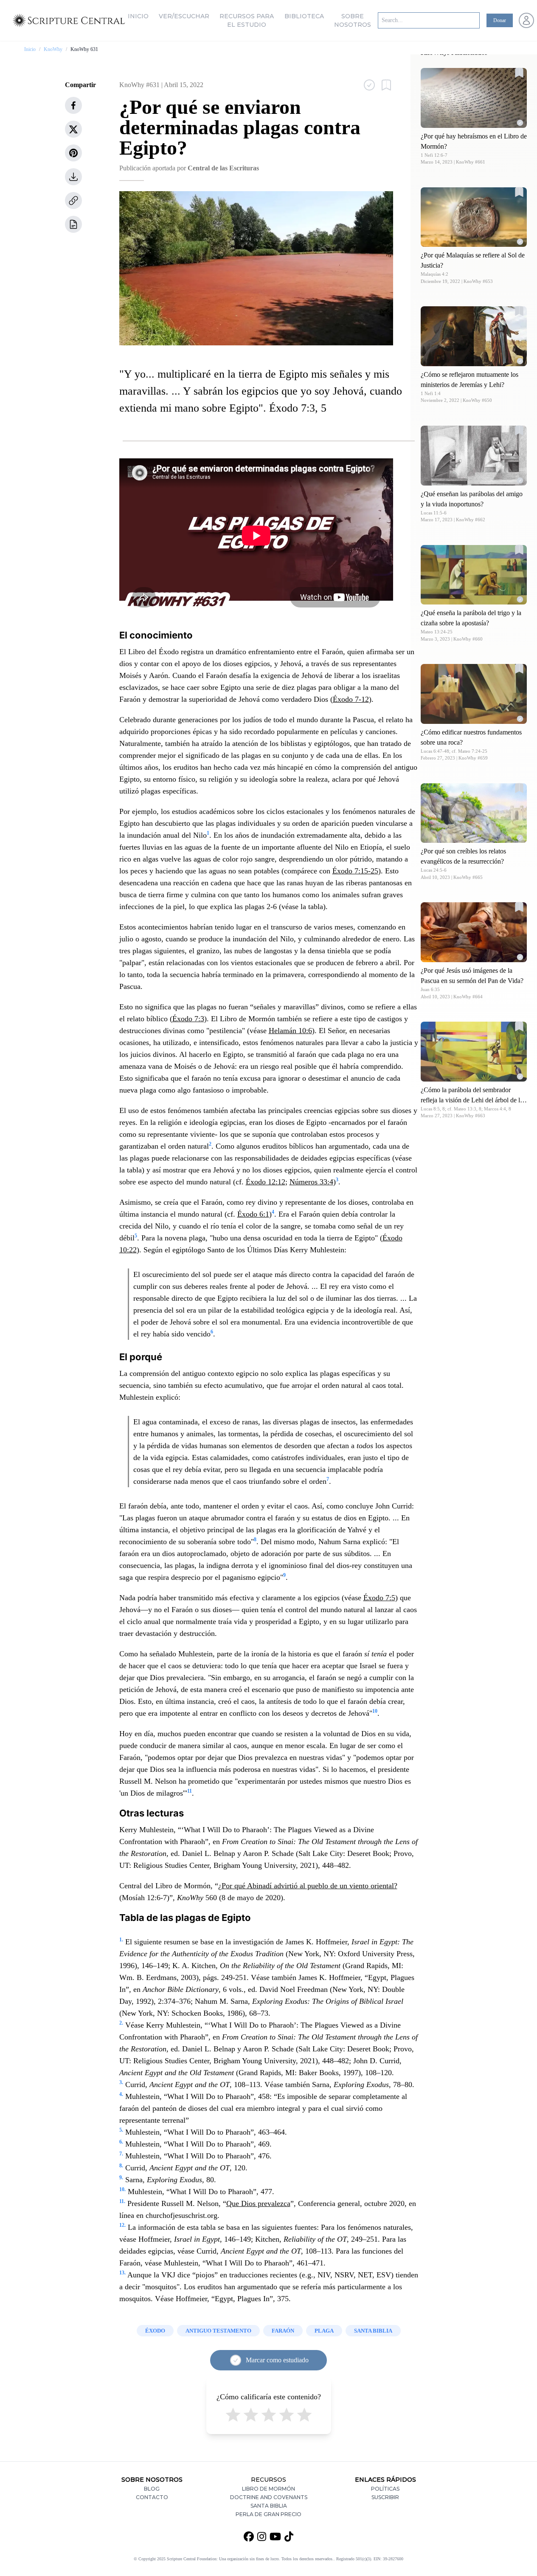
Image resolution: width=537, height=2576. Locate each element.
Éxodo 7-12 (351, 699)
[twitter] (73, 129)
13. (122, 2273)
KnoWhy (53, 49)
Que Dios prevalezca (258, 2203)
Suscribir (385, 2497)
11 (190, 1791)
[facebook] (73, 105)
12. (122, 2225)
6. (121, 2142)
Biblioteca (304, 16)
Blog (152, 2489)
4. (121, 2094)
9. (121, 2178)
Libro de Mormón (268, 2489)
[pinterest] (73, 153)
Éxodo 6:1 (253, 1214)
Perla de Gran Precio (268, 2514)
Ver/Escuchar (184, 16)
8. (121, 2166)
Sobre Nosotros (353, 20)
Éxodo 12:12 (266, 1182)
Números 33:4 (311, 1182)
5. (121, 2130)
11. (122, 2201)
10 (375, 1711)
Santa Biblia (269, 2506)
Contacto (152, 2497)
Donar (500, 20)
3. (121, 2082)
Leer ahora (474, 97)
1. (121, 1940)
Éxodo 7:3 (188, 1019)
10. (122, 2189)
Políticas (385, 2489)
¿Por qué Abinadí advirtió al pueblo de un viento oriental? (308, 1886)
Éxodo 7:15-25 (355, 871)
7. (121, 2154)
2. (121, 2023)
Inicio (138, 16)
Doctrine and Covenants (269, 2497)
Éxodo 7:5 (379, 1598)
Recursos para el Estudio (247, 20)
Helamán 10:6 (290, 1031)
